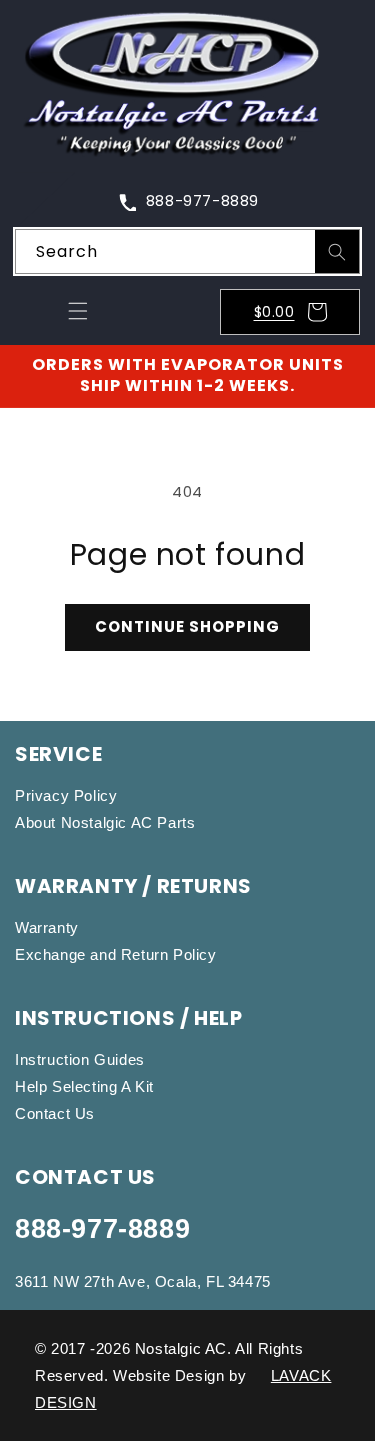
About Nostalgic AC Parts (105, 822)
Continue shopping (187, 626)
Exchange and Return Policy (116, 954)
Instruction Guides (80, 1059)
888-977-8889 (102, 1229)
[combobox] (187, 251)
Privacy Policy (66, 795)
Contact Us (55, 1113)
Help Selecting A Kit (84, 1086)
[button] (78, 311)
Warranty (47, 927)
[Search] (337, 252)
